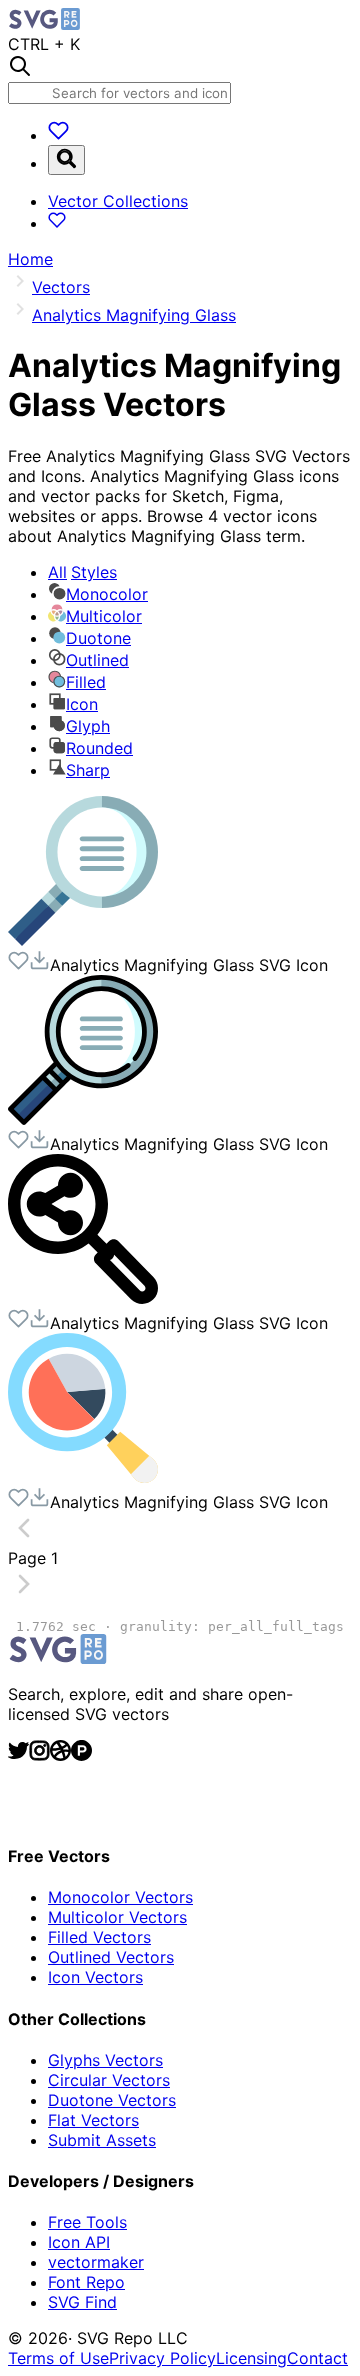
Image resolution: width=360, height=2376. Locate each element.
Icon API (79, 2242)
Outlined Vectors (111, 1957)
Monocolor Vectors (120, 1897)
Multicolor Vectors (117, 1917)
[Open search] (66, 160)
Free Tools (87, 2222)
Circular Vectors (109, 2080)
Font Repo (86, 2282)
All (82, 572)
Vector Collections (118, 201)
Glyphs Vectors (105, 2060)
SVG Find (82, 2302)
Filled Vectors (99, 1937)
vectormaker (96, 2262)
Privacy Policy (162, 2358)
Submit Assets (102, 2140)
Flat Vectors (93, 2120)
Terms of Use (58, 2358)
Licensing (251, 2358)
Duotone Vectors (112, 2100)
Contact (317, 2358)
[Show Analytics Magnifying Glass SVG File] (83, 940)
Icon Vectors (95, 1977)
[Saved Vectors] (58, 135)
